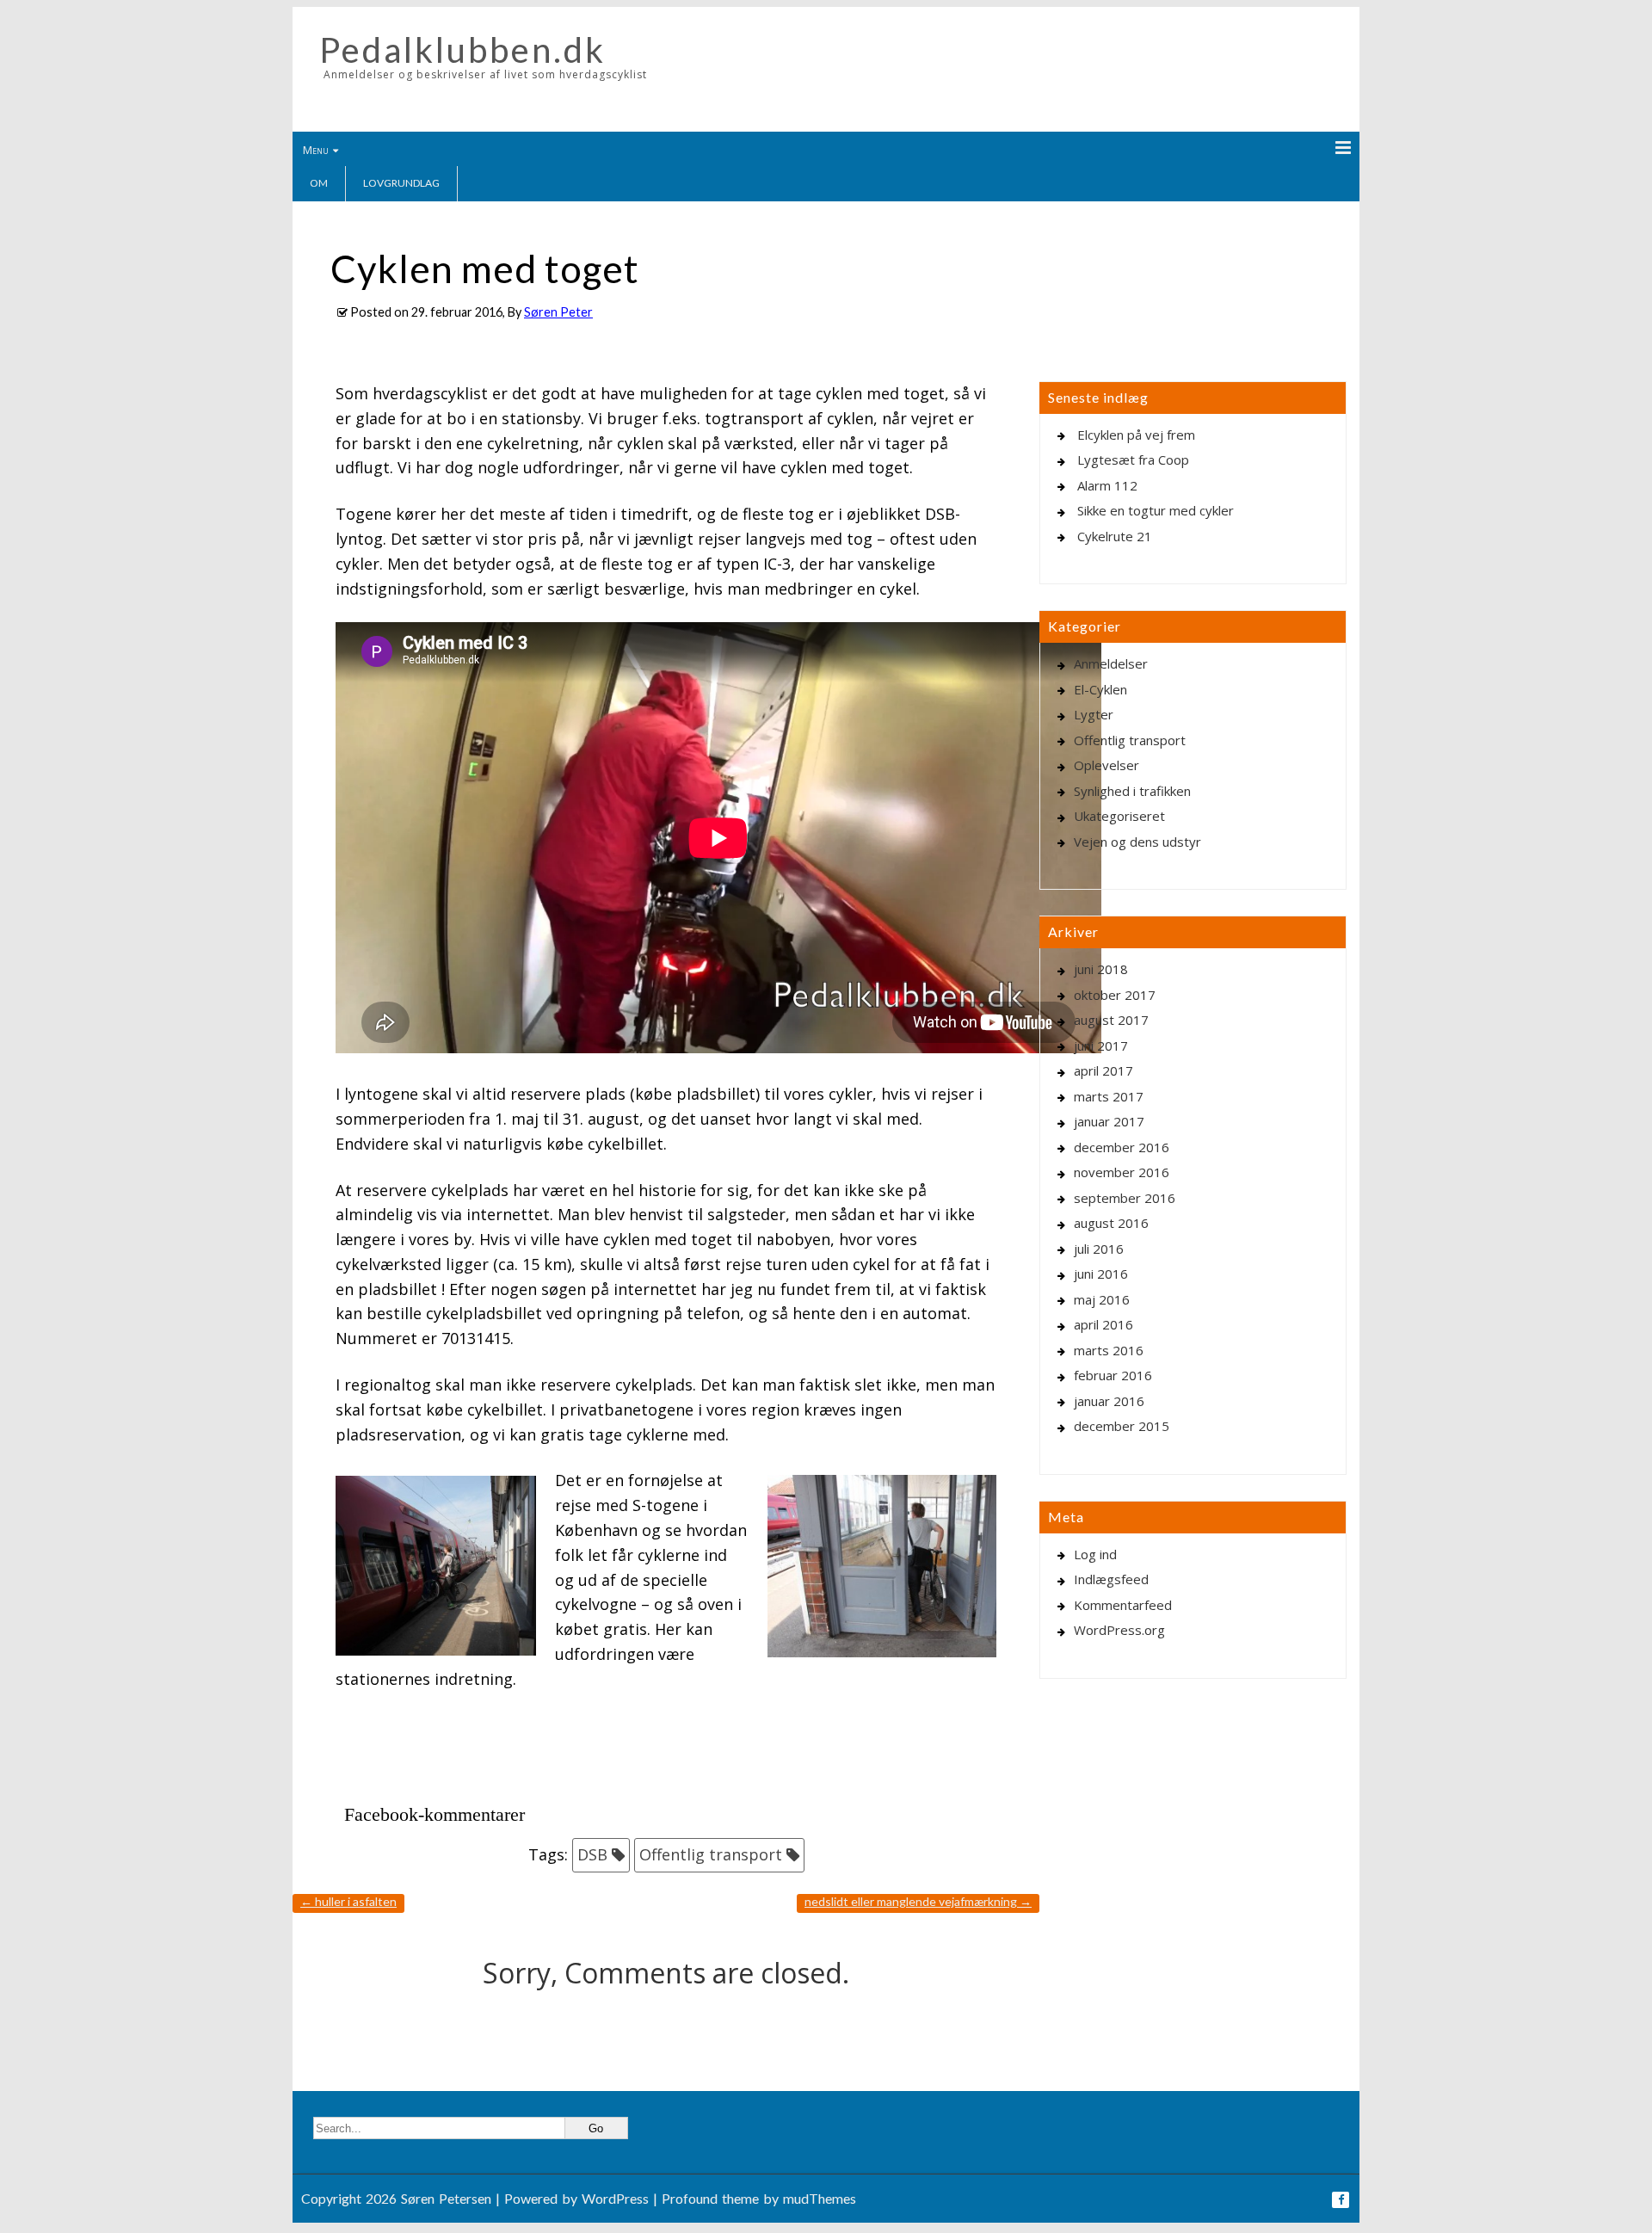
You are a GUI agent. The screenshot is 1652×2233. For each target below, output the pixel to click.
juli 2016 (1099, 1249)
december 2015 (1122, 1426)
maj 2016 (1102, 1299)
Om (319, 183)
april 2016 (1103, 1324)
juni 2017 (1101, 1046)
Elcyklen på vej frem (1136, 435)
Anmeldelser (1111, 663)
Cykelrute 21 (1115, 536)
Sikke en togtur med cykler (1156, 510)
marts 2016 (1109, 1350)
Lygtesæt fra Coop (1133, 460)
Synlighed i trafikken (1132, 791)
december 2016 (1122, 1147)
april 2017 (1103, 1070)
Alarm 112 (1107, 485)
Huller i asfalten (348, 1901)
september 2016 (1125, 1198)
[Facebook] (1341, 2200)
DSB (592, 1854)
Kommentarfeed (1123, 1605)
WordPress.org (1119, 1630)
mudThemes (820, 2198)
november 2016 (1122, 1172)
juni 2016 (1101, 1274)
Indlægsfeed (1111, 1579)
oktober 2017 (1115, 995)
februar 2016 (1113, 1375)
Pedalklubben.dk (462, 50)
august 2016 (1111, 1223)
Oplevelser (1106, 765)
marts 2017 (1109, 1096)
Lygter (1094, 714)
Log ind (1095, 1554)
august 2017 (1111, 1020)
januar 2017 (1109, 1121)
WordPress (615, 2198)
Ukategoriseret (1119, 816)
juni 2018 (1101, 969)
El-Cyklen (1100, 689)
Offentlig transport (711, 1854)
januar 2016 (1109, 1401)
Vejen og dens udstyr (1137, 842)
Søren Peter (558, 312)
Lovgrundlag (401, 183)
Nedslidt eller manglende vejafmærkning (918, 1901)
